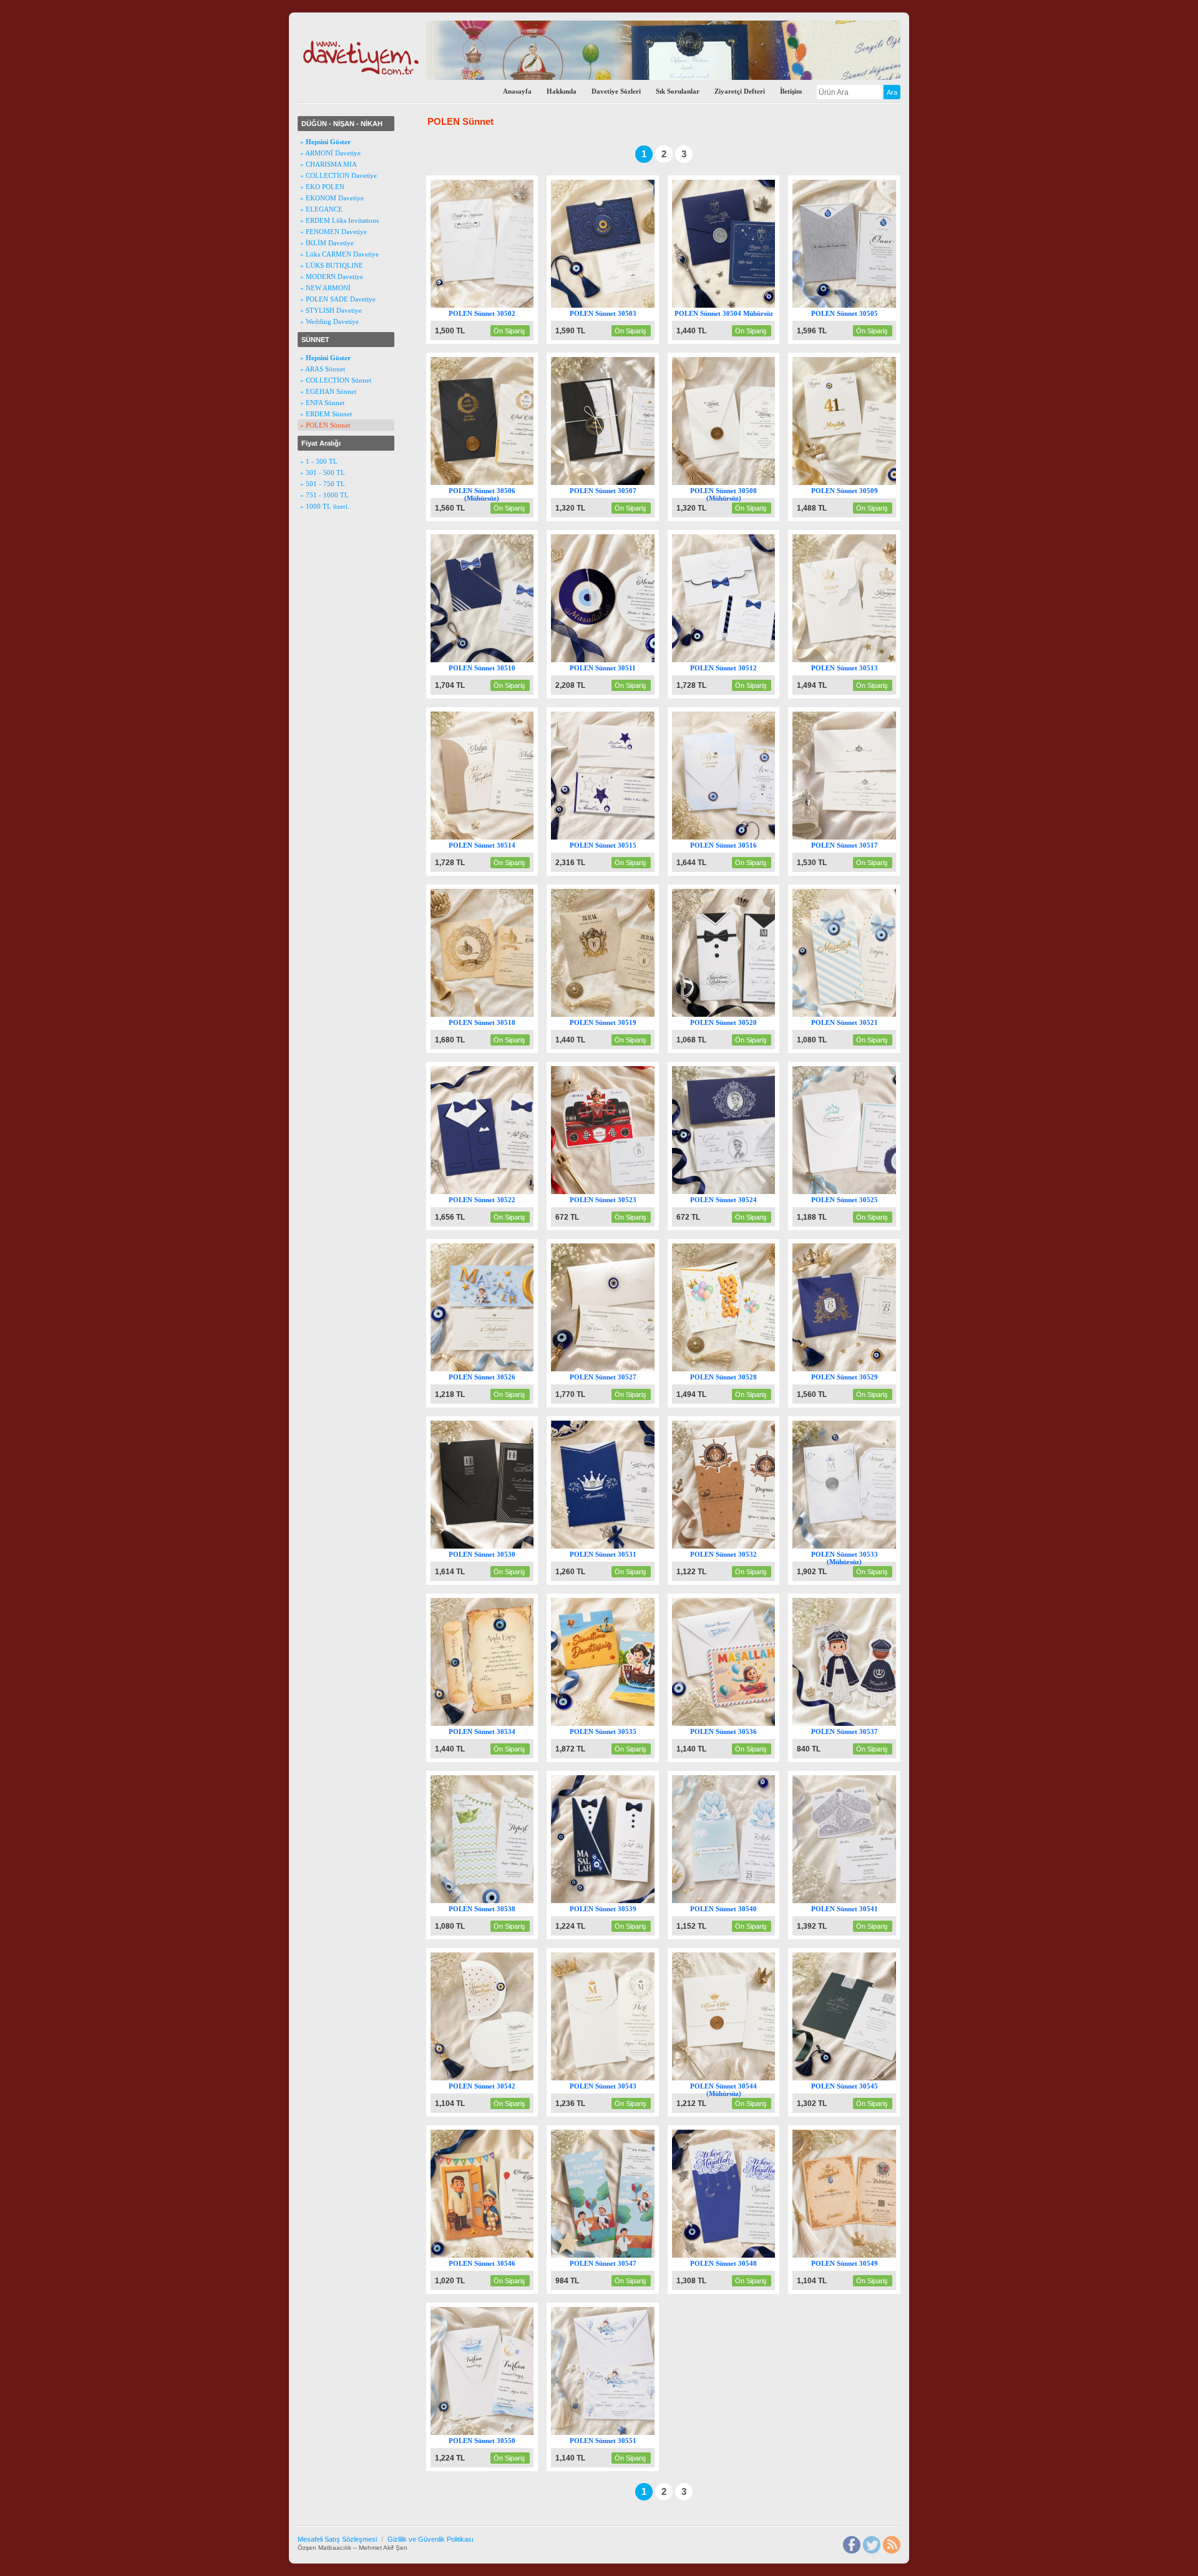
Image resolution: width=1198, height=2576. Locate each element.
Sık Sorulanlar (678, 91)
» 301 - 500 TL (323, 473)
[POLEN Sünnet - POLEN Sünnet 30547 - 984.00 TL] (615, 2255)
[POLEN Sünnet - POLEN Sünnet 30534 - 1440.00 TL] (494, 1723)
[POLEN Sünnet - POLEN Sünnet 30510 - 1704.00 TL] (494, 660)
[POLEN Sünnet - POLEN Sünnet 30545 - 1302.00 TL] (856, 2078)
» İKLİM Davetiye (327, 243)
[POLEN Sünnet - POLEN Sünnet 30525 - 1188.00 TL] (856, 1192)
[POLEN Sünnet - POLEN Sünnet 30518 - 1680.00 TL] (494, 1014)
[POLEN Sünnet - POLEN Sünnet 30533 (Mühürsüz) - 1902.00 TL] (856, 1546)
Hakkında (562, 91)
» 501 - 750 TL (323, 484)
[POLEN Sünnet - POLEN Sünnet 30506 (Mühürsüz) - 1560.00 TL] (494, 482)
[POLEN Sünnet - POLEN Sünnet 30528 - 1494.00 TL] (736, 1369)
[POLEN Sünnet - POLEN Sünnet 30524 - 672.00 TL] (736, 1192)
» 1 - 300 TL (319, 461)
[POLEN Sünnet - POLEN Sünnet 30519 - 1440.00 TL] (615, 1014)
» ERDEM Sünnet (326, 414)
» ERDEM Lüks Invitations (339, 220)
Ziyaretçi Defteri (740, 91)
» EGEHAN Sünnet (328, 391)
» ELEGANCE (321, 209)
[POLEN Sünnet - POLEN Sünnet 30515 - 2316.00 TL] (615, 837)
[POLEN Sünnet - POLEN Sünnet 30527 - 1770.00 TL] (615, 1369)
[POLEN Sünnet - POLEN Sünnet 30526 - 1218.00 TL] (494, 1369)
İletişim (791, 91)
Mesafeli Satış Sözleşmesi (337, 2539)
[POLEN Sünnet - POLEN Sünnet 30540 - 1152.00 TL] (736, 1901)
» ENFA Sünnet (322, 403)
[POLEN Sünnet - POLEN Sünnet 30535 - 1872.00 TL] (615, 1723)
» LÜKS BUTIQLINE (332, 265)
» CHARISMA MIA (329, 164)
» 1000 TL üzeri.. (326, 506)
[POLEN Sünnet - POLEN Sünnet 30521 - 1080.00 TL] (856, 1014)
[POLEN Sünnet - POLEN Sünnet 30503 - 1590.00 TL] (615, 305)
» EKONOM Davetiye (332, 198)
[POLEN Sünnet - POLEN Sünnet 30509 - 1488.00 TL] (856, 482)
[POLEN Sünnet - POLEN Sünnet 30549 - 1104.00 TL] (856, 2255)
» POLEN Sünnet (325, 425)
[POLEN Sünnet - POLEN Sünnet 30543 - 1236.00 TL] (615, 2078)
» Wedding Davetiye (329, 321)
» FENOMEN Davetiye (334, 232)
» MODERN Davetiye (332, 277)
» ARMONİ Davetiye (330, 153)
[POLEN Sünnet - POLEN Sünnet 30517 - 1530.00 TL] (856, 837)
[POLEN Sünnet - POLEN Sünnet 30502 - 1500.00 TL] (494, 305)
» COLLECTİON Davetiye (338, 175)
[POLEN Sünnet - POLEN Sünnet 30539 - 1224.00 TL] (615, 1901)
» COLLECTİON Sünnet (336, 380)
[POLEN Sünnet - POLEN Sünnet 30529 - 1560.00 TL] (856, 1369)
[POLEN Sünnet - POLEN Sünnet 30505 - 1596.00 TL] (856, 305)
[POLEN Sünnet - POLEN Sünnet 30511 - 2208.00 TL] (615, 660)
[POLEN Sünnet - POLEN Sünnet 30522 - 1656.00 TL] (494, 1192)
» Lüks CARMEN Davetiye (339, 254)
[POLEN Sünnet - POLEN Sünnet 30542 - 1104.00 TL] (494, 2078)
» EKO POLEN (322, 187)
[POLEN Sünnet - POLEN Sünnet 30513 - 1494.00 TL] (856, 660)
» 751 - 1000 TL (324, 495)
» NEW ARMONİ (325, 288)
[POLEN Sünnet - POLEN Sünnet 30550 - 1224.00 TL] (494, 2432)
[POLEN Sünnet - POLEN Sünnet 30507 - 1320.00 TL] (615, 482)
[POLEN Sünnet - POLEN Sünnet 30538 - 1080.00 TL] (494, 1901)
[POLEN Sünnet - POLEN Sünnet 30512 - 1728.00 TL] (736, 660)
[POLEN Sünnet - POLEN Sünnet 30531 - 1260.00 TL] (615, 1546)
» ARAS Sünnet (323, 369)
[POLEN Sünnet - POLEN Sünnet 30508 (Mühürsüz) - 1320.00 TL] (736, 482)
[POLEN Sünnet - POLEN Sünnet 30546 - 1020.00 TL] (494, 2255)
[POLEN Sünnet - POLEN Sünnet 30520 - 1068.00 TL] (736, 1014)
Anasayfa (517, 91)
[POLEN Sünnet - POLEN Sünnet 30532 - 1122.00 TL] (736, 1546)
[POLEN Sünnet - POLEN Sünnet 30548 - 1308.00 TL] (736, 2255)
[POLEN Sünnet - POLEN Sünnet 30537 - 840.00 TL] (856, 1723)
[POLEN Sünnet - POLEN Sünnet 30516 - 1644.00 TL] (736, 837)
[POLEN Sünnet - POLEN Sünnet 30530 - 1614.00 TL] (494, 1546)
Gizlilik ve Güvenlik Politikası (431, 2539)
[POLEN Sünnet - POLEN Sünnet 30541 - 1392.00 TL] (856, 1901)
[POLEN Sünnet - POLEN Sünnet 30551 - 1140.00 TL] (615, 2432)
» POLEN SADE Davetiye (338, 299)
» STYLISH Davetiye (331, 310)
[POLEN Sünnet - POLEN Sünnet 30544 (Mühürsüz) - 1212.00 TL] (736, 2078)
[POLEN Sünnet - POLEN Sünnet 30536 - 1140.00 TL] (736, 1723)
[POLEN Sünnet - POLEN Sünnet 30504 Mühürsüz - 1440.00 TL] (736, 305)
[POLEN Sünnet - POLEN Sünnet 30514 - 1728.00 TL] (494, 837)
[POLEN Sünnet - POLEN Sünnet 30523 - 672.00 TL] (615, 1192)
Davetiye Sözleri (616, 91)
